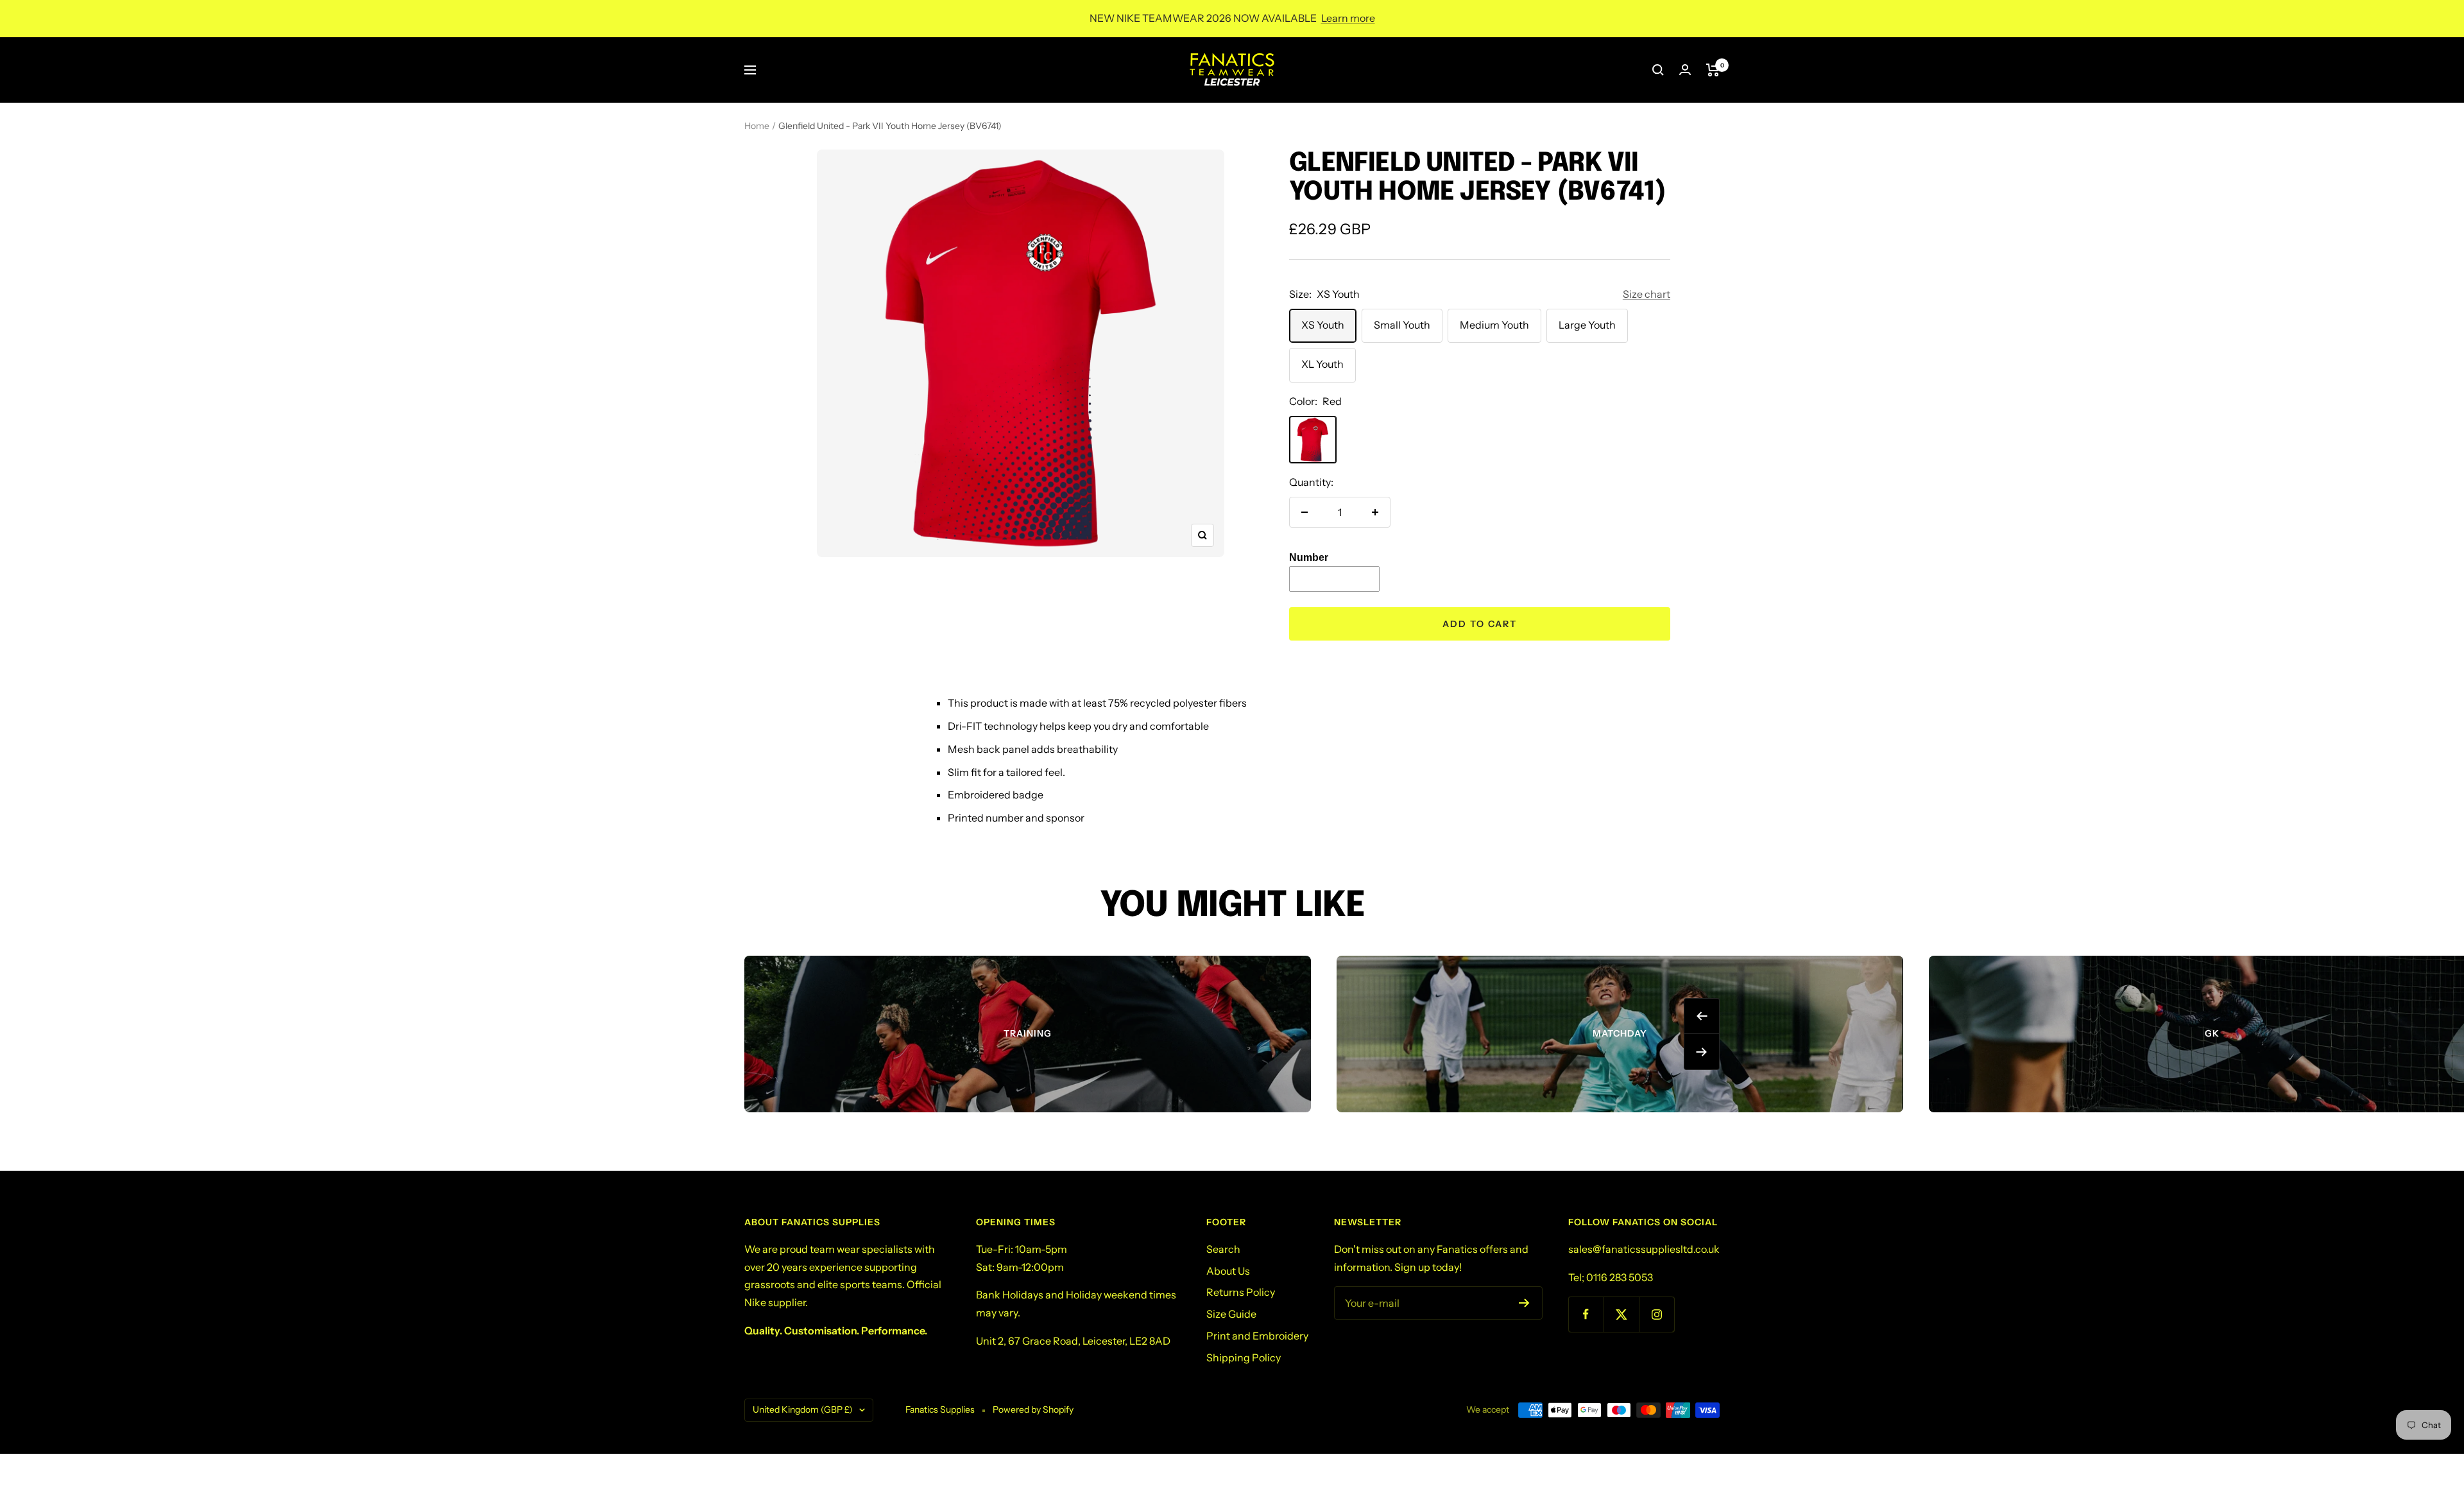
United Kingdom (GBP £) (803, 1409)
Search (1223, 1249)
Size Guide (1231, 1314)
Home (757, 126)
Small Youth (1402, 325)
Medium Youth (1494, 325)
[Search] (1658, 70)
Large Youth (1587, 325)
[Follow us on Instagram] (1656, 1314)
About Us (1228, 1271)
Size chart (1647, 294)
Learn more (1348, 18)
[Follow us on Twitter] (1621, 1314)
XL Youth (1322, 364)
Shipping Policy (1244, 1357)
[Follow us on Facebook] (1586, 1314)
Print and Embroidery (1257, 1336)
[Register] (1524, 1303)
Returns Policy (1241, 1292)
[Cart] (1713, 70)
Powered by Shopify (1033, 1409)
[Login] (1685, 70)
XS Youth (1323, 325)
